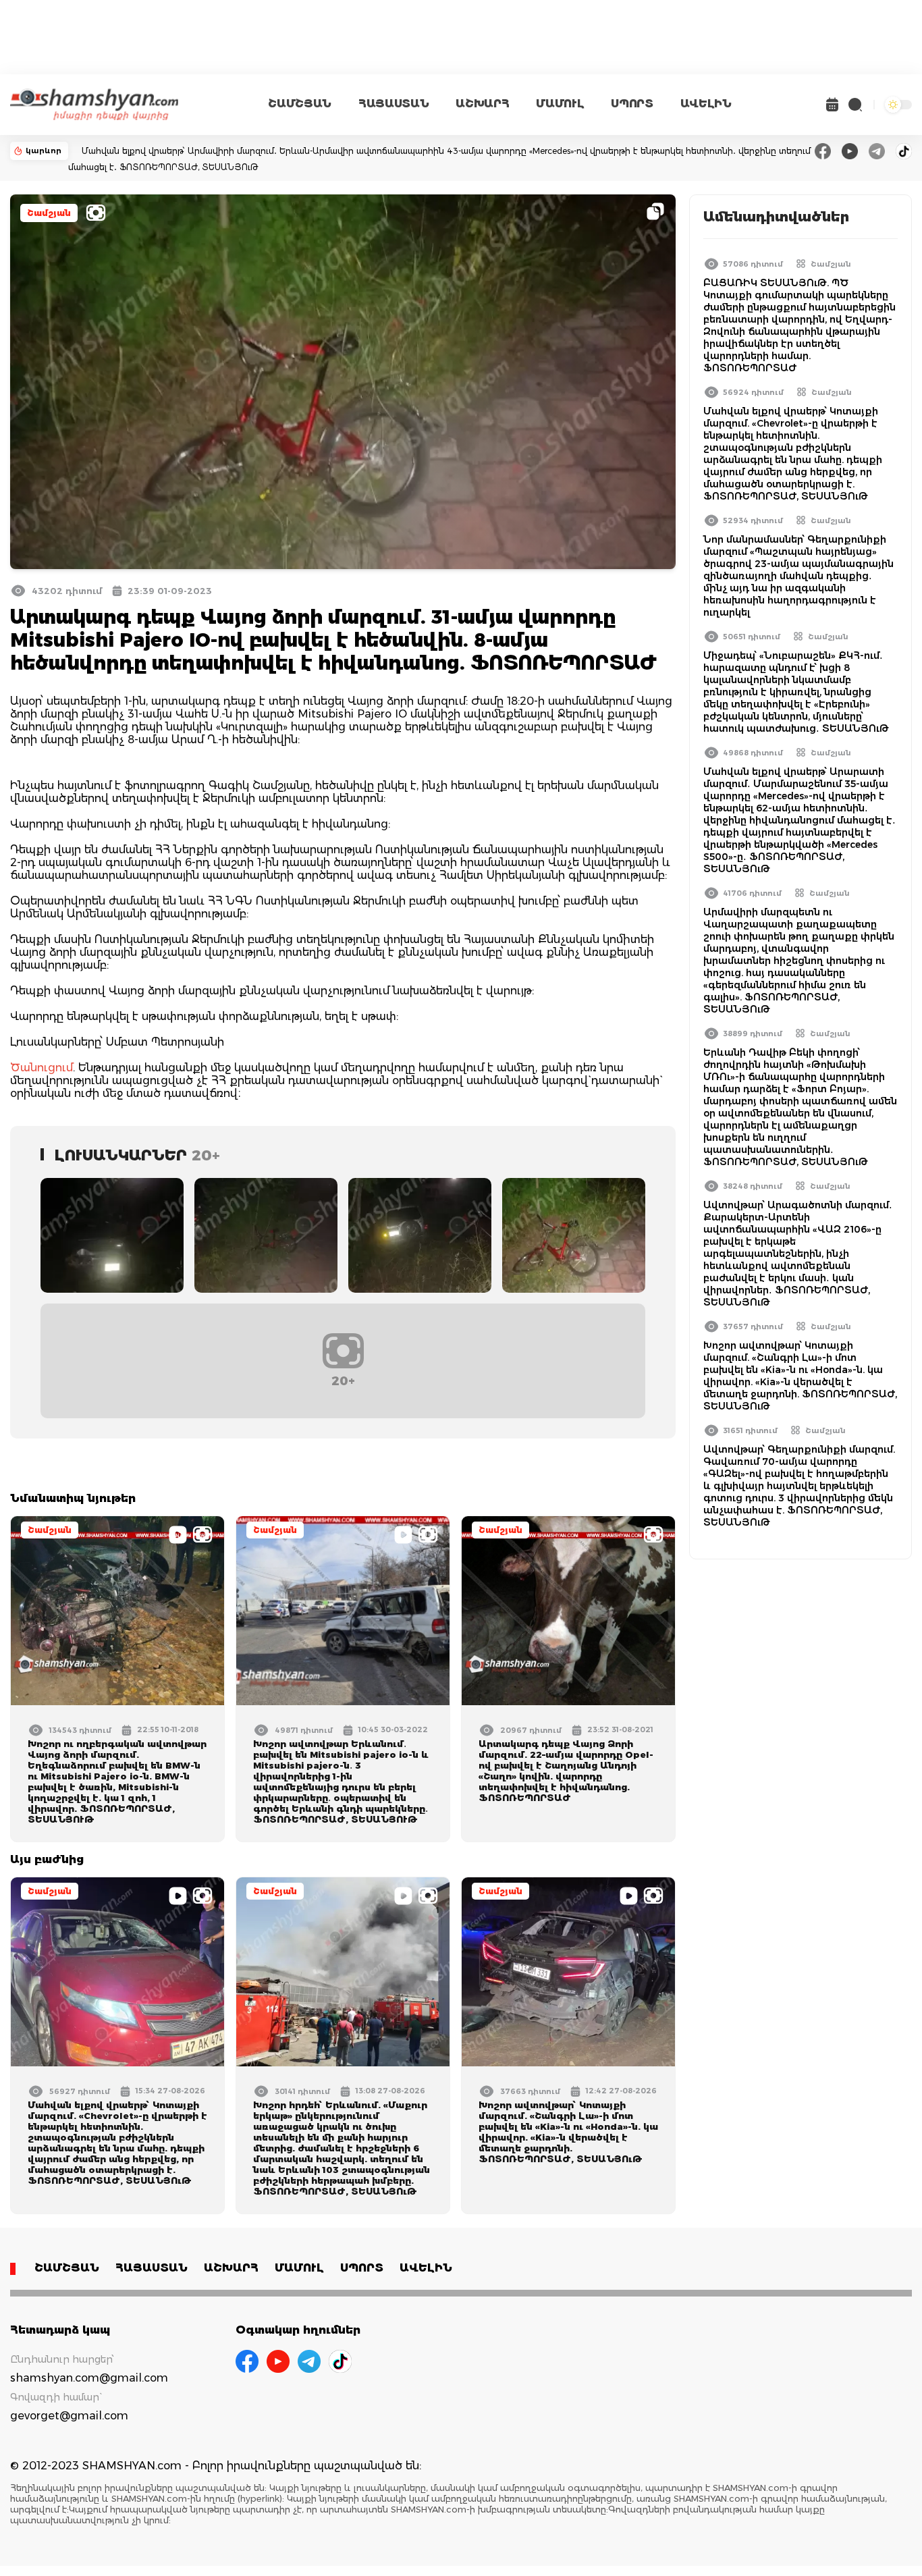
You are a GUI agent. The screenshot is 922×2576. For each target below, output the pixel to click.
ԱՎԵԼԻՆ (706, 104)
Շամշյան (49, 213)
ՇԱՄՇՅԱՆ (300, 104)
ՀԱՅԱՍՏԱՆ (394, 104)
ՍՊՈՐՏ (632, 104)
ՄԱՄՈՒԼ (560, 104)
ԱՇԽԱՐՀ (482, 104)
